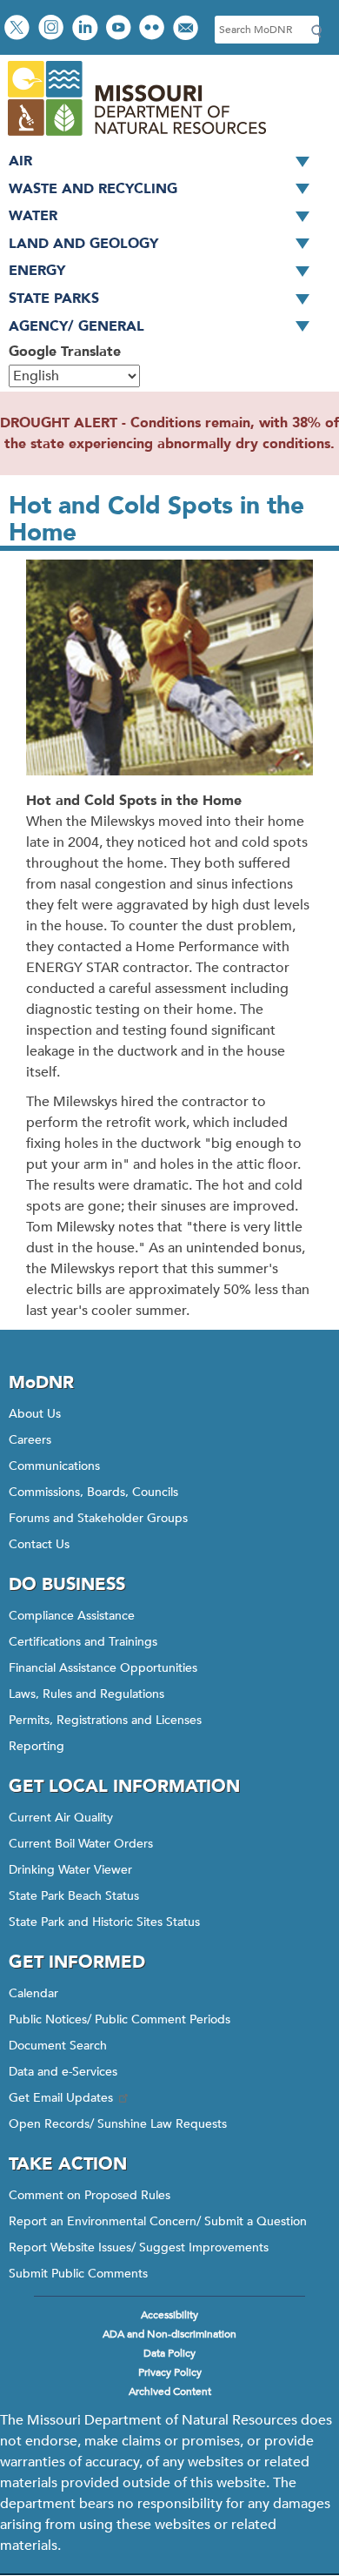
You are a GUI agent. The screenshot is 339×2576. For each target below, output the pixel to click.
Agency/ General (76, 326)
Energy (37, 271)
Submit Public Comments (78, 2274)
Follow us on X (19, 29)
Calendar (33, 1993)
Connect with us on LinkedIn (87, 29)
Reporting (37, 1746)
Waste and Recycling (93, 189)
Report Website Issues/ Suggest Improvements (139, 2247)
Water (33, 216)
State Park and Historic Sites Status (104, 1922)
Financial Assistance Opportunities (103, 1668)
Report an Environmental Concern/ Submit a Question (158, 2221)
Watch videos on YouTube (120, 29)
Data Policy (169, 2353)
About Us (35, 1414)
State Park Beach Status (74, 1896)
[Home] (136, 138)
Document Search (58, 2046)
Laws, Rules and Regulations (86, 1694)
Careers (30, 1440)
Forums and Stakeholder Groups (98, 1518)
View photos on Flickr (154, 29)
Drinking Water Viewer (70, 1870)
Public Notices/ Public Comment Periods (120, 2019)
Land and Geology (83, 244)
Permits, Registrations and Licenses (105, 1720)
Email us (187, 29)
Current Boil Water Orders (81, 1844)
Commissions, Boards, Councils (93, 1492)
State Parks (54, 299)
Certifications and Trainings (83, 1642)
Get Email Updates (61, 2098)
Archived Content (170, 2392)
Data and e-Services (63, 2072)
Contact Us (39, 1544)
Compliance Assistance (72, 1616)
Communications (54, 1466)
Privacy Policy (170, 2372)
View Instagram (53, 29)
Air (20, 161)
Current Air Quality (61, 1818)
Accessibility (169, 2315)
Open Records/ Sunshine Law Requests (118, 2124)
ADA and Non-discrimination (169, 2334)
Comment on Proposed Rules (90, 2195)
